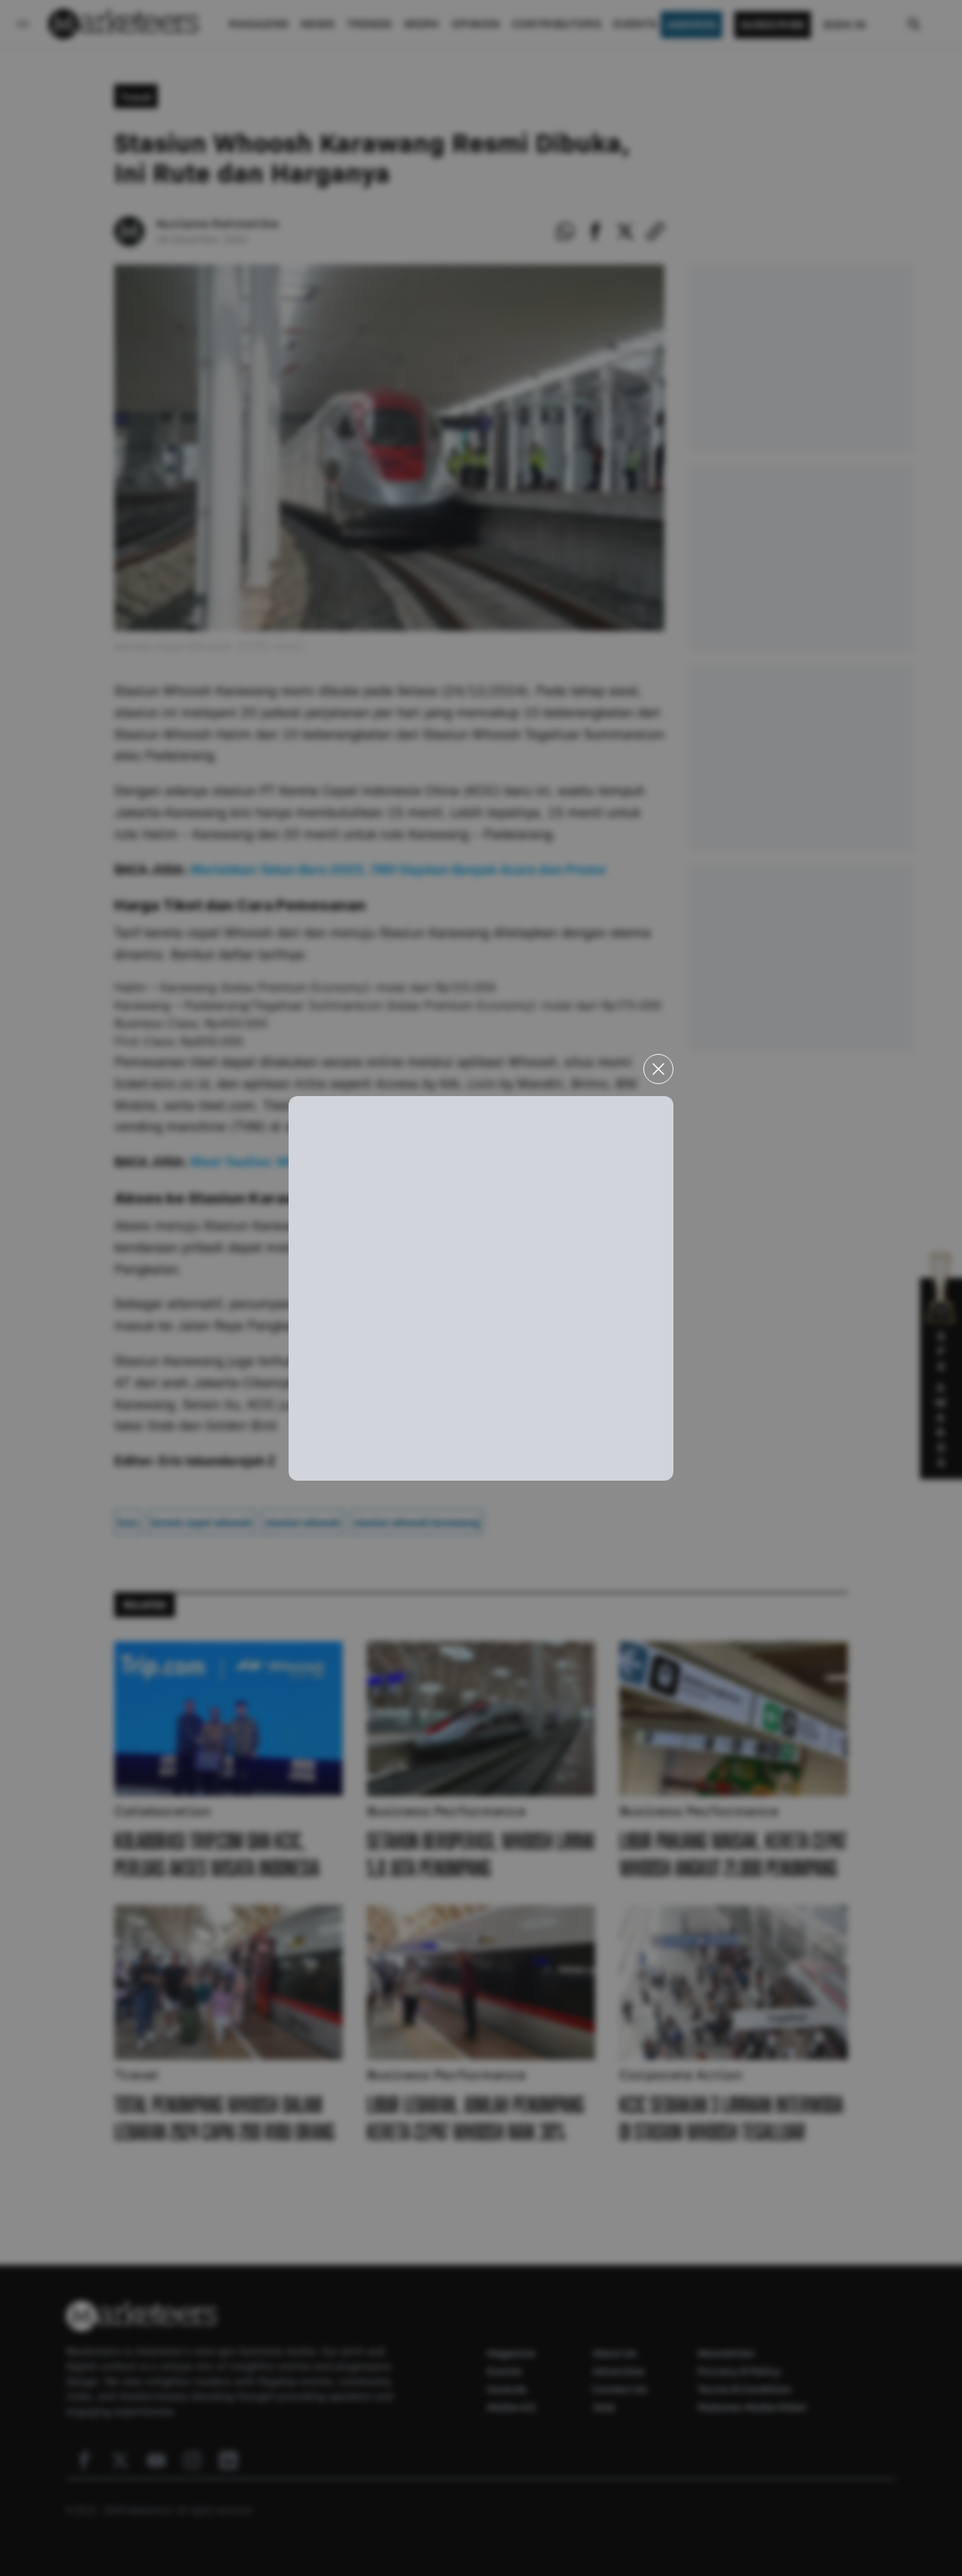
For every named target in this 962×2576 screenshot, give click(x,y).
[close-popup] (658, 1069)
